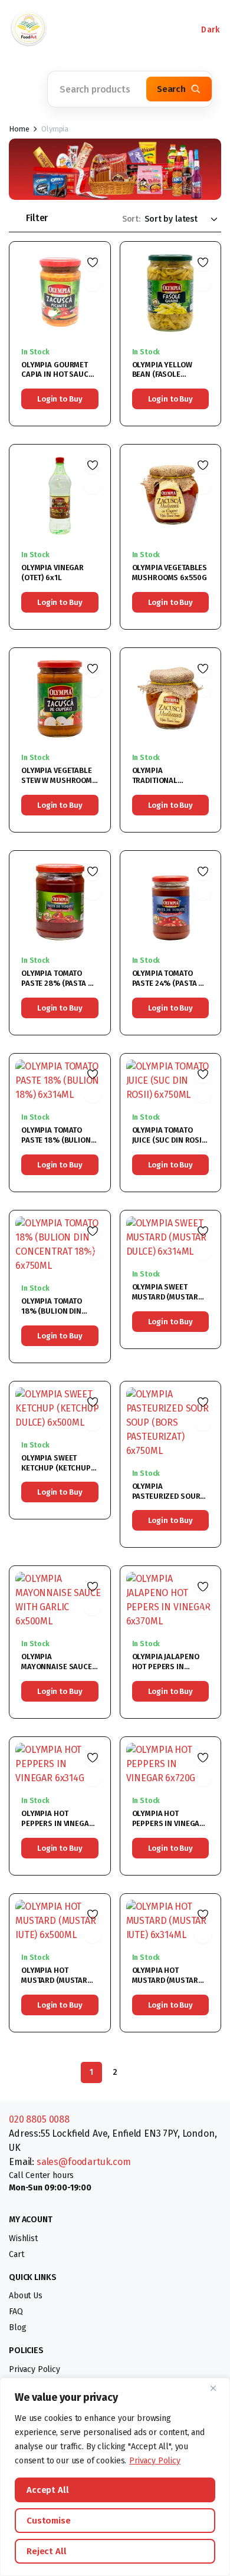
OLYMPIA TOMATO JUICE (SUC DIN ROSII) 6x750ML (169, 1140)
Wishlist (23, 2238)
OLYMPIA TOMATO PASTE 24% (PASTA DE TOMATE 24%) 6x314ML (170, 988)
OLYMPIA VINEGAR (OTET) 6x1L (52, 573)
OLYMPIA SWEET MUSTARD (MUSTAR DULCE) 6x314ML (165, 1297)
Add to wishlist (93, 262)
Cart (16, 2254)
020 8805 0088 (39, 2119)
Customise (49, 2521)
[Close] (218, 2388)
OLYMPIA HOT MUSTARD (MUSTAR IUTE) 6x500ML (54, 1980)
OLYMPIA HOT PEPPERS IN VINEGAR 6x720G (168, 1823)
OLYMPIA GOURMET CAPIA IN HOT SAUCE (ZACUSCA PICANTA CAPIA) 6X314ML (57, 380)
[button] (24, 89)
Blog (17, 2327)
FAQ (16, 2312)
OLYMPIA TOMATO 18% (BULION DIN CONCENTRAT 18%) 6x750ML (54, 1316)
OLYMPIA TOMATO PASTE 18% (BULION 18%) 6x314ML (56, 1140)
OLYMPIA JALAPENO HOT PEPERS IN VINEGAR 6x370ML (166, 1667)
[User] (147, 29)
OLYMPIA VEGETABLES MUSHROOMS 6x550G (170, 573)
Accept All (48, 2490)
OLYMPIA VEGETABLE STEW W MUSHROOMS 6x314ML (59, 780)
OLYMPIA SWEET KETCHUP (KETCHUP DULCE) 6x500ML (56, 1468)
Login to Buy (60, 399)
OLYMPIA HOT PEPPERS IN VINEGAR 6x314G (57, 1823)
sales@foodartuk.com (84, 2162)
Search (171, 89)
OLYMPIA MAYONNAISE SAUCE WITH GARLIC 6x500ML (57, 1672)
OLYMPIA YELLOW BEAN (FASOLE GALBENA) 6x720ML (166, 375)
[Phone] (77, 29)
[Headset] (112, 29)
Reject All (47, 2551)
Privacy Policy (155, 2461)
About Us (26, 2296)
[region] (115, 2477)
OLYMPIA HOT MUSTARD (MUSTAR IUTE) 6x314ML (165, 1980)
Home (19, 129)
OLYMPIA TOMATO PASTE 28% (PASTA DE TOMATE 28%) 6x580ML (59, 988)
